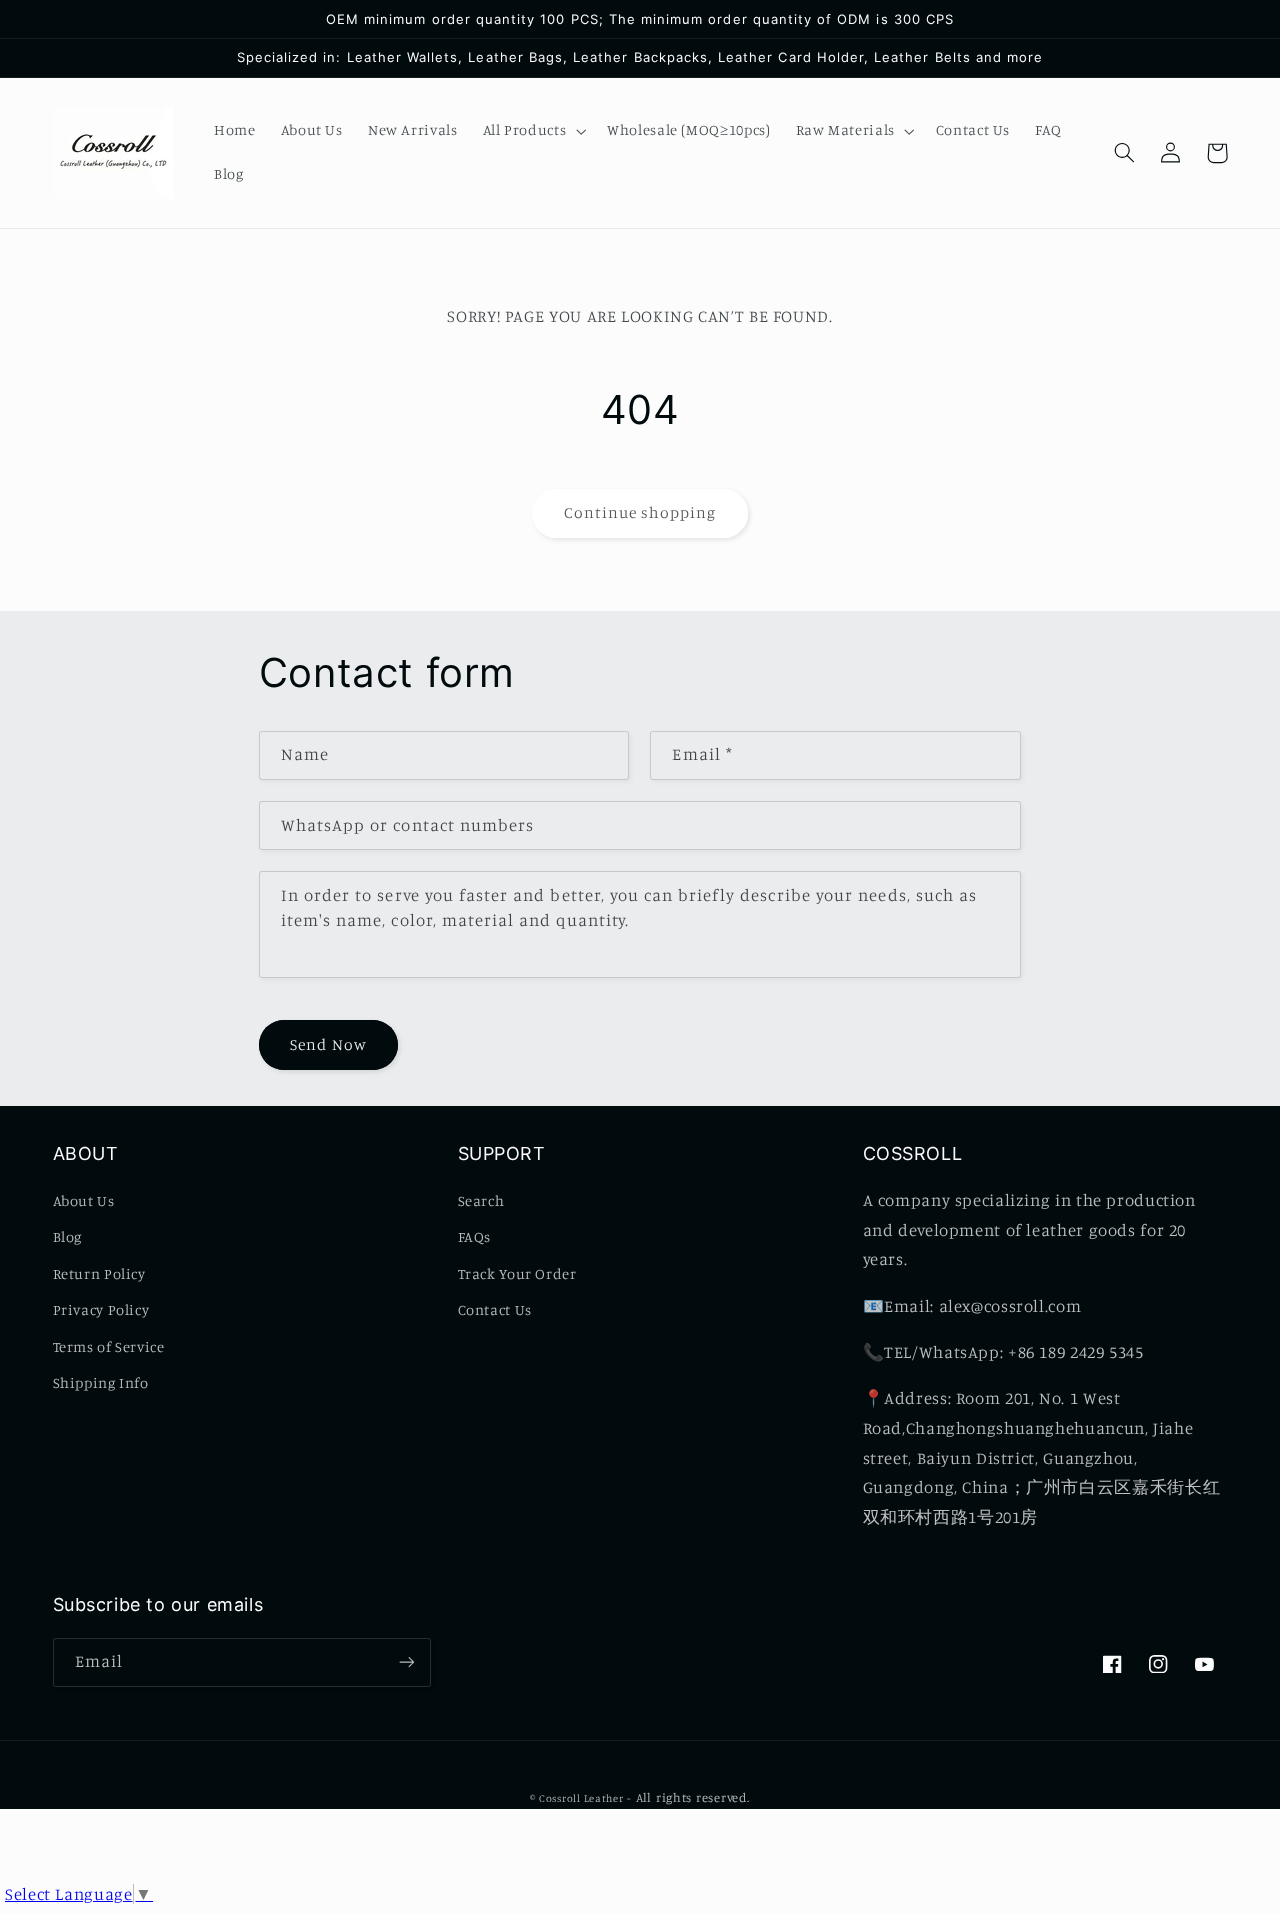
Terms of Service (109, 1346)
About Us (84, 1200)
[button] (532, 131)
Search (481, 1200)
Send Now (328, 1044)
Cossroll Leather (581, 1798)
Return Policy (99, 1273)
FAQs (475, 1236)
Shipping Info (101, 1382)
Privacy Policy (101, 1309)
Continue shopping (640, 512)
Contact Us (495, 1309)
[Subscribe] (406, 1662)
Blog (68, 1236)
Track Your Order (517, 1273)
